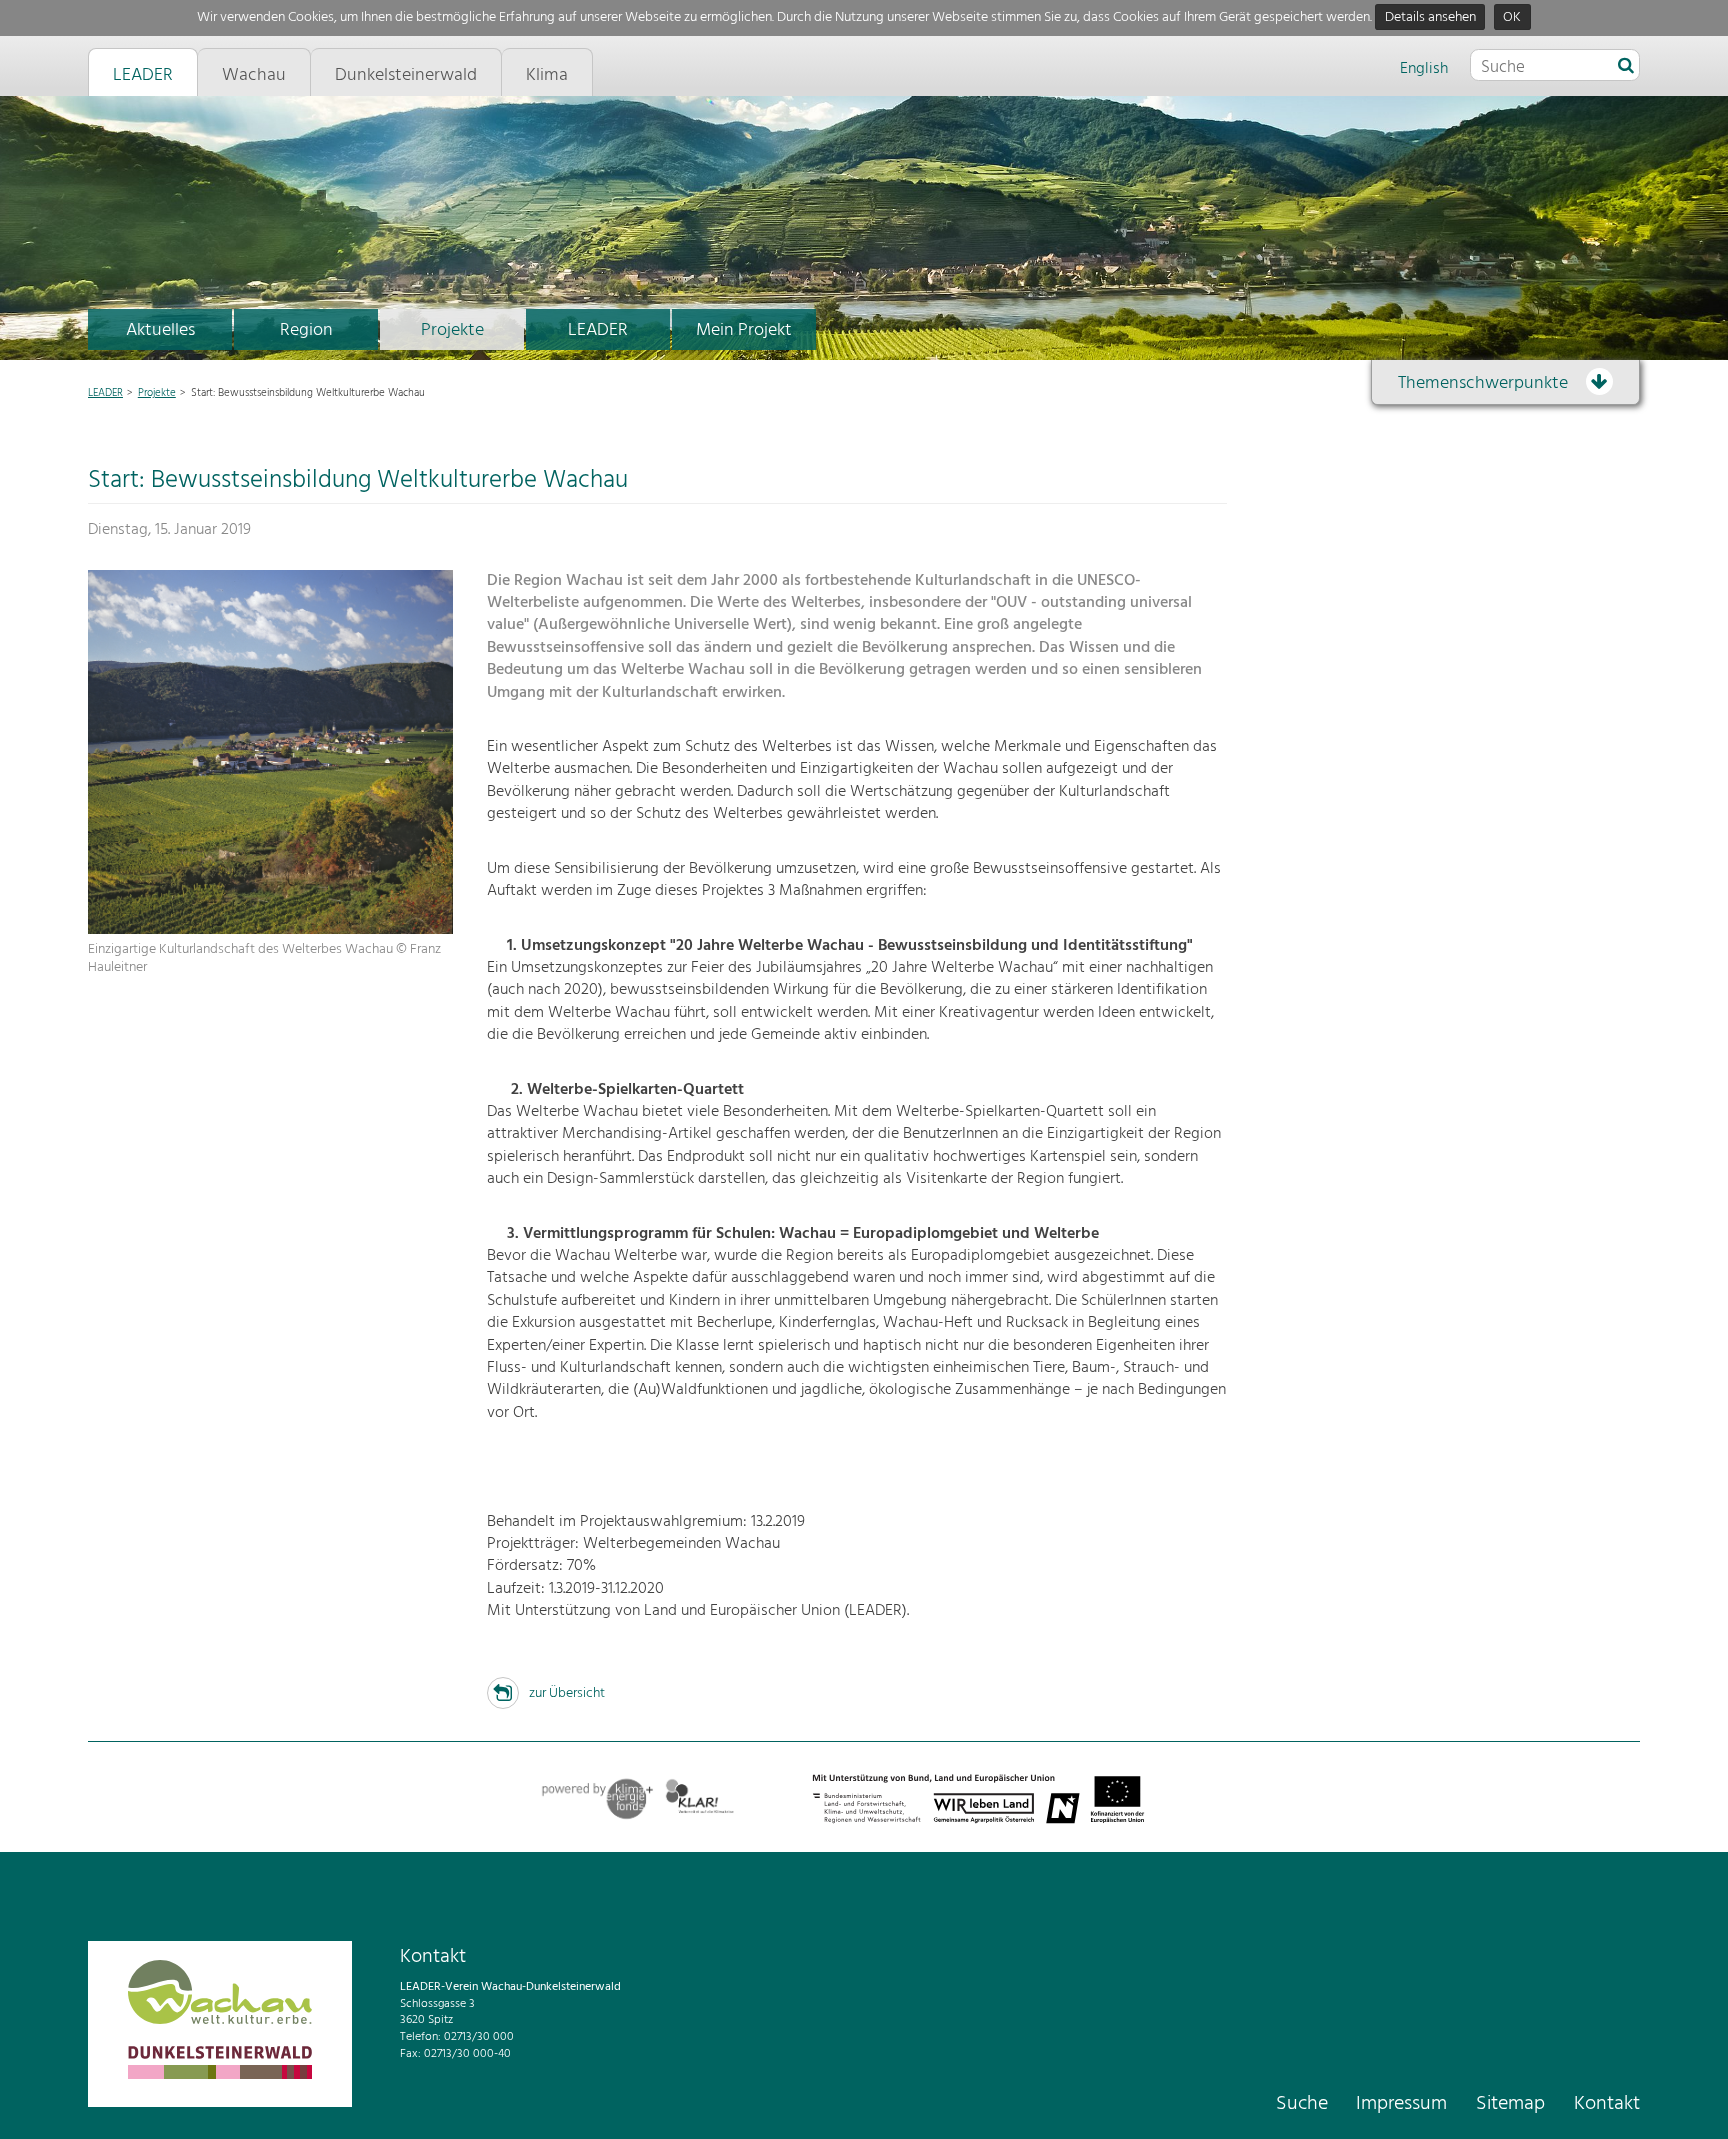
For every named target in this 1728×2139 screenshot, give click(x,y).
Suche (1302, 2104)
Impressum (1401, 2104)
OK (1512, 17)
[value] (1626, 67)
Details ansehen (1430, 17)
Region (306, 330)
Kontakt (1607, 2104)
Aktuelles (160, 330)
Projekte (452, 330)
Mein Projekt (744, 330)
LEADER (598, 330)
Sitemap (1510, 2104)
